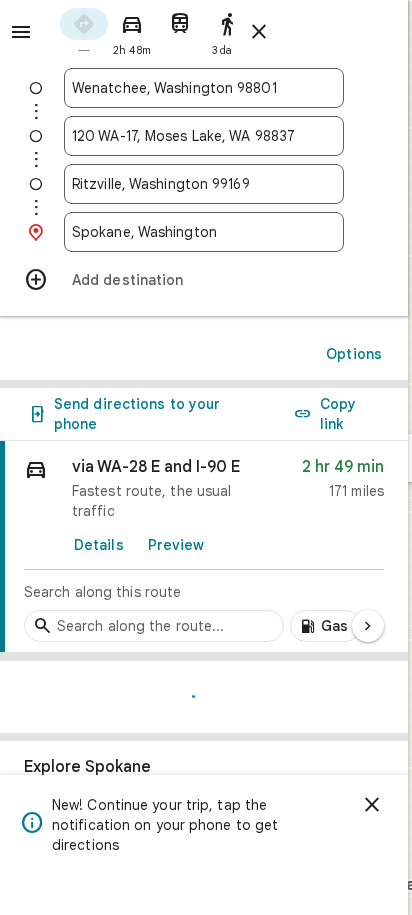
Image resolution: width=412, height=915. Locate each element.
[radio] (84, 30)
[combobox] (204, 88)
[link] (204, 547)
